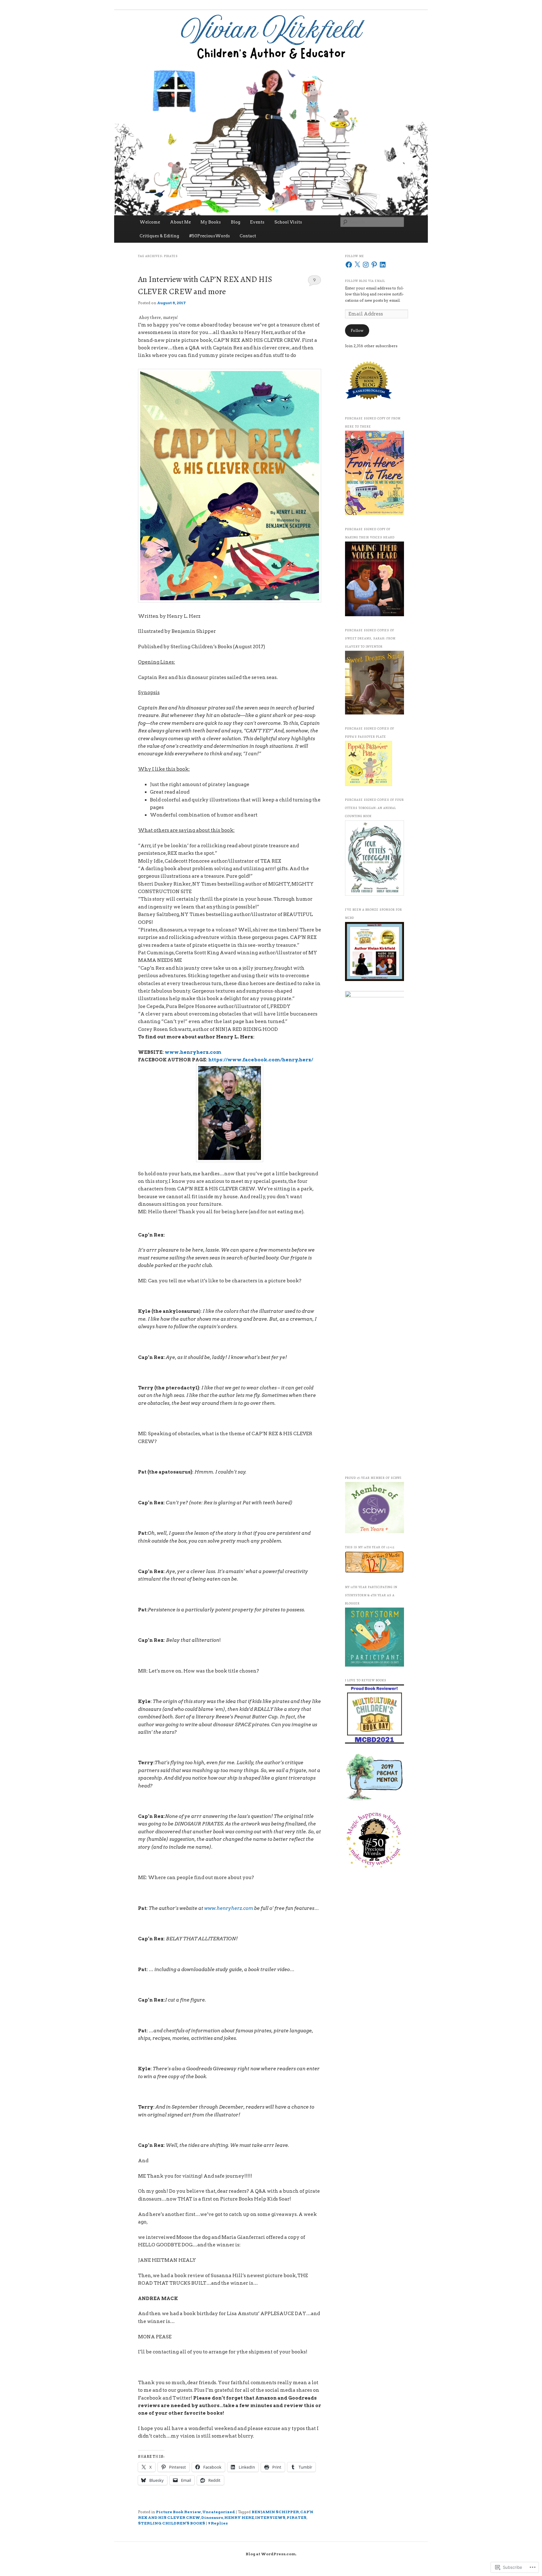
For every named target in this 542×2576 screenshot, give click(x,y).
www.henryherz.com (193, 1052)
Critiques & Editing (159, 236)
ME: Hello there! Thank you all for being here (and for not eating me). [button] (221, 1212)
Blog (236, 222)
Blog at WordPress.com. (271, 2554)
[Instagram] (366, 265)
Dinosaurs (212, 2517)
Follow (357, 330)
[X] (357, 265)
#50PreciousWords (210, 236)
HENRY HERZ (239, 2517)
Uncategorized (219, 2512)
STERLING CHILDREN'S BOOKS (172, 2523)
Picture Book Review (178, 2512)
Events (257, 222)
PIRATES (297, 2517)
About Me (180, 222)
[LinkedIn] (383, 265)
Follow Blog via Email (365, 281)
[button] (230, 1794)
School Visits (288, 222)
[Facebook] (349, 265)
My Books (211, 222)
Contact (248, 236)
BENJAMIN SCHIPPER (275, 2512)
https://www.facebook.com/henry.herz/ (261, 1060)
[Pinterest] (374, 265)
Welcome (150, 222)
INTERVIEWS (270, 2517)
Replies (218, 2523)
